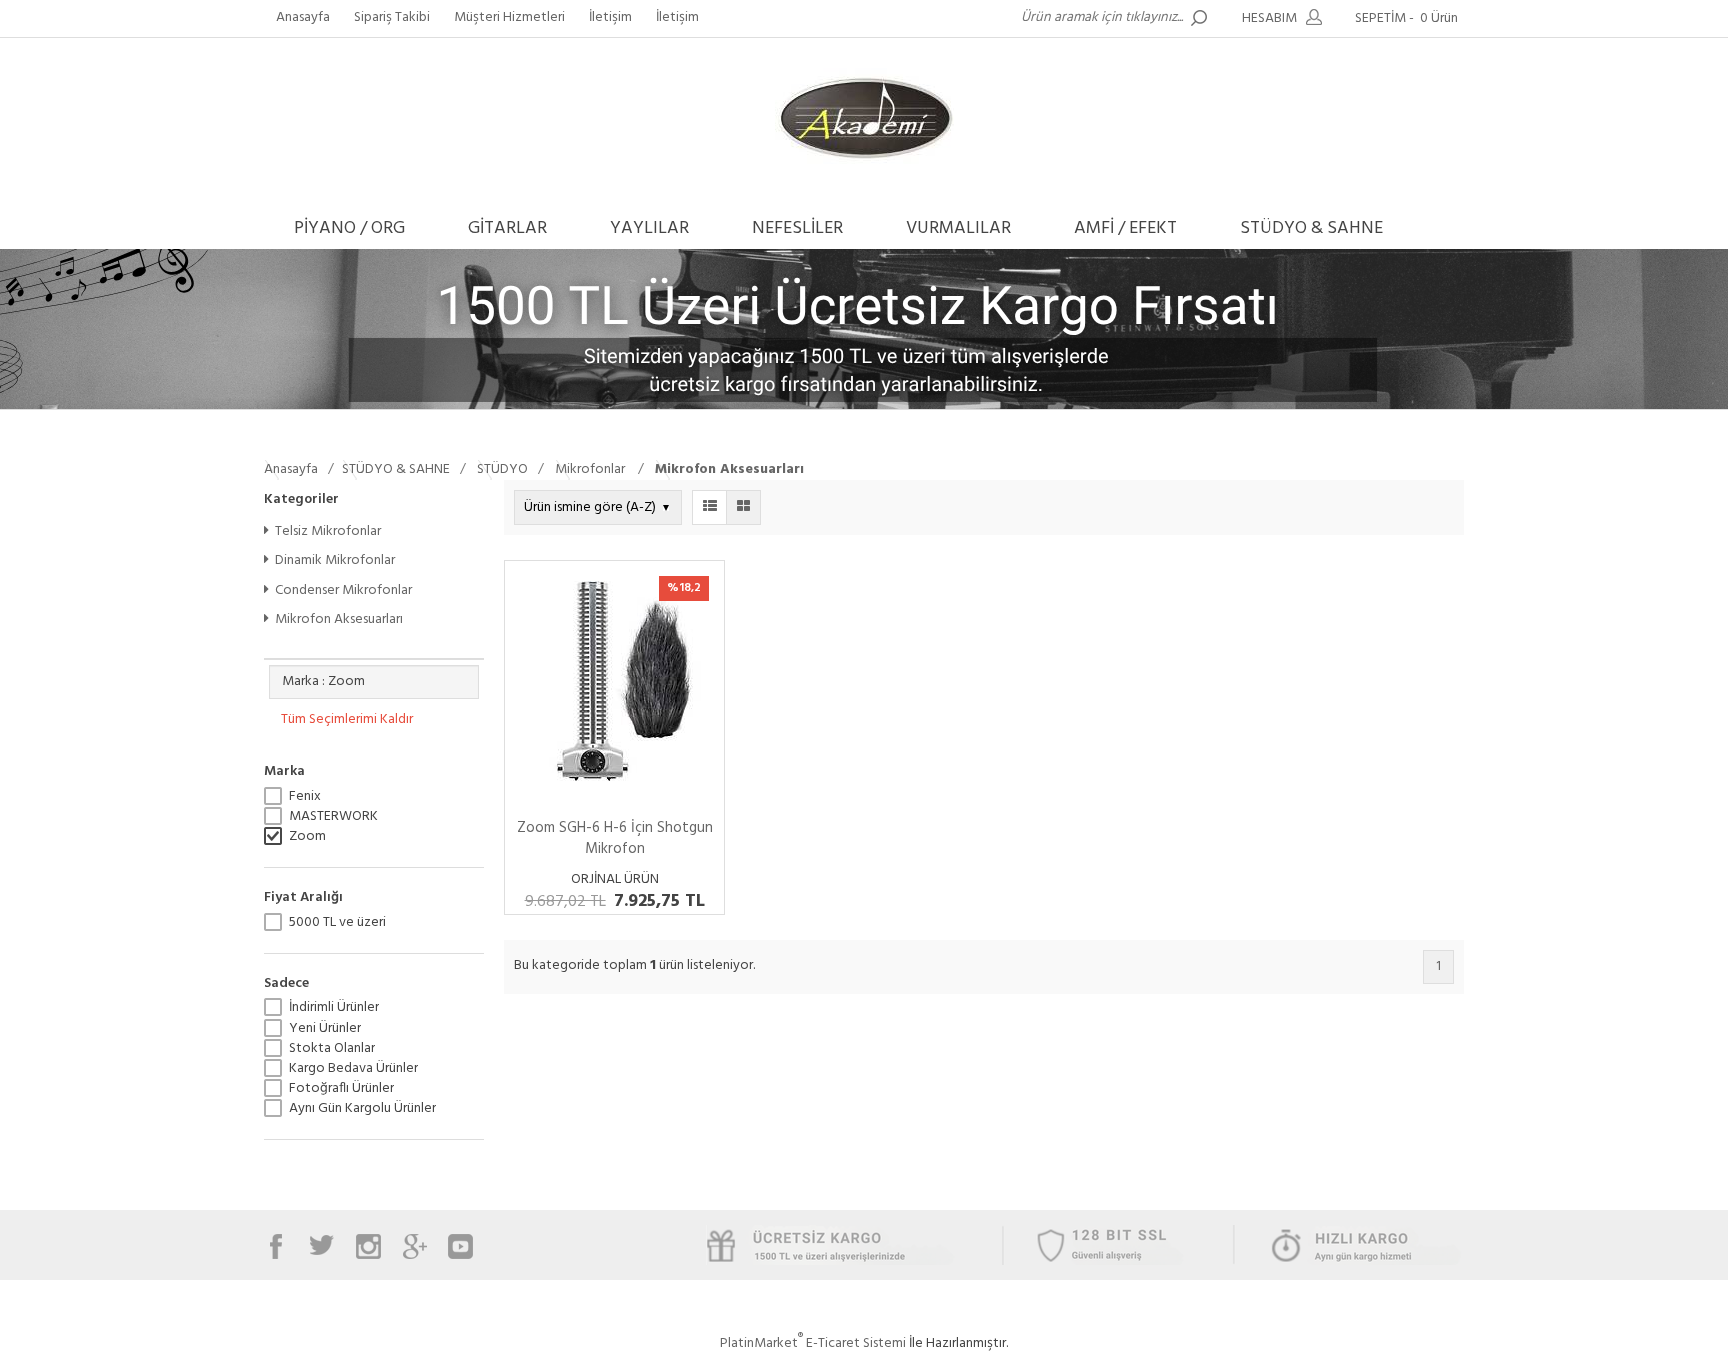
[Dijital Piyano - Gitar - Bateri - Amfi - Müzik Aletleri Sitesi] (864, 164)
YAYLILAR (649, 228)
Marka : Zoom (323, 681)
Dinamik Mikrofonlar (335, 560)
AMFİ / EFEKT (1125, 228)
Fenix (305, 797)
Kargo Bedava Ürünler (353, 1069)
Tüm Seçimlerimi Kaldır (347, 719)
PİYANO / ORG (349, 228)
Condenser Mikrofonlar (343, 590)
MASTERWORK (333, 817)
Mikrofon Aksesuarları (339, 619)
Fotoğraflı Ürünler (341, 1089)
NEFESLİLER (797, 228)
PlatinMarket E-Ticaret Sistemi (813, 1343)
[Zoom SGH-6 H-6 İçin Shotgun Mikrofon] (614, 684)
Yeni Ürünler (325, 1029)
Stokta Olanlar (332, 1049)
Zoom (307, 837)
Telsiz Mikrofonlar (328, 531)
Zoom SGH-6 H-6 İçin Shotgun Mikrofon (615, 838)
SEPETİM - (1406, 18)
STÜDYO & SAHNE (1311, 228)
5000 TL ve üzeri (337, 923)
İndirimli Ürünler (334, 1008)
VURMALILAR (958, 228)
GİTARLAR (507, 228)
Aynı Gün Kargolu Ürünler (362, 1109)
